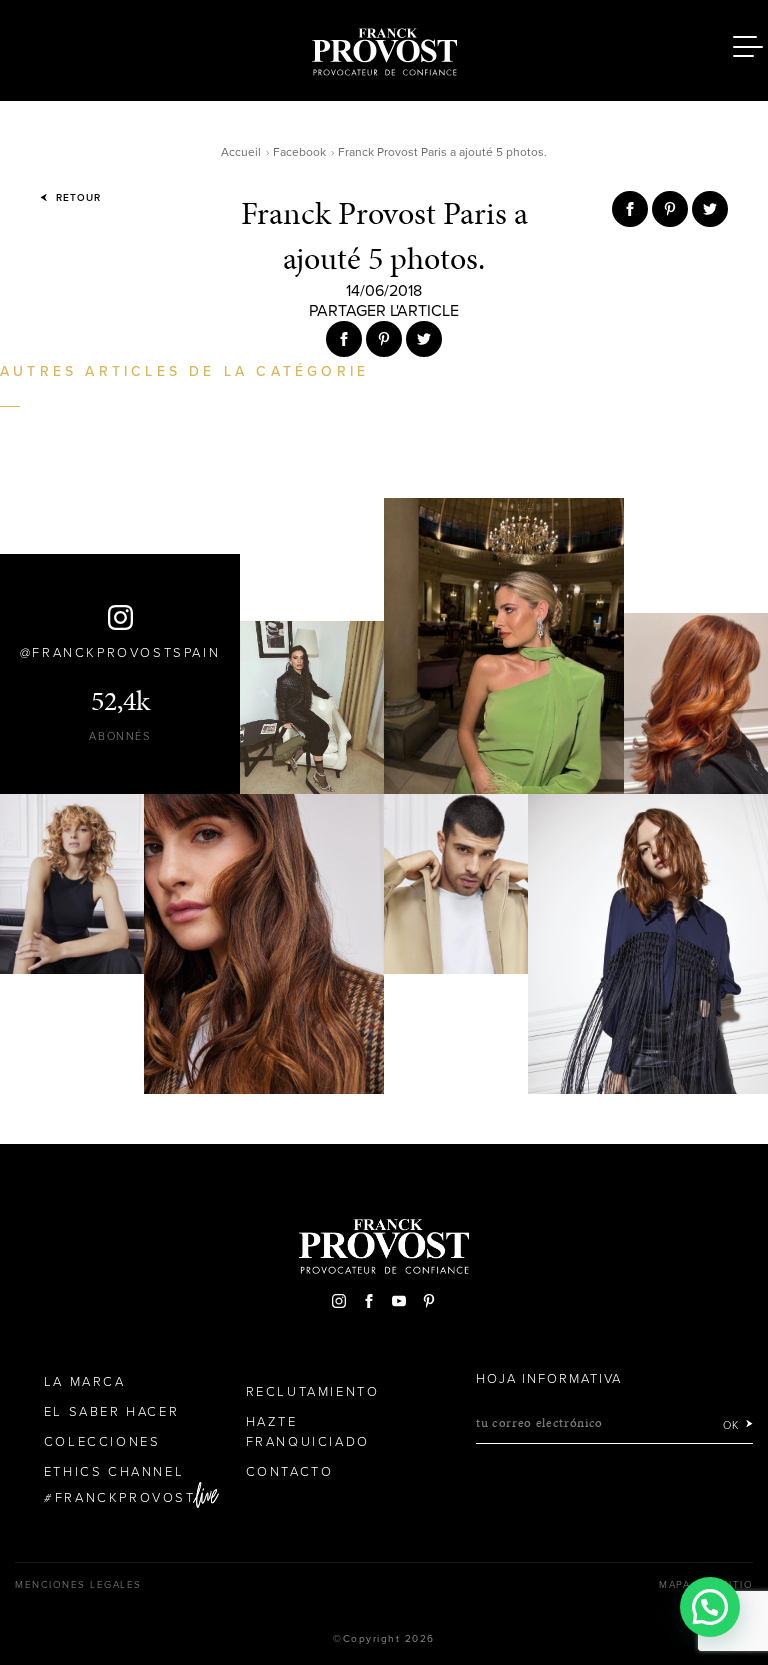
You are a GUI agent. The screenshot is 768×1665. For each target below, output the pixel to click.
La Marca (85, 1382)
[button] (710, 1607)
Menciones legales (78, 1585)
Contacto (290, 1472)
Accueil (241, 152)
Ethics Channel (114, 1472)
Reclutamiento (313, 1392)
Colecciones (102, 1442)
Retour (76, 198)
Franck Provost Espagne (384, 48)
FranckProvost (125, 1498)
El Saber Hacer (111, 1412)
